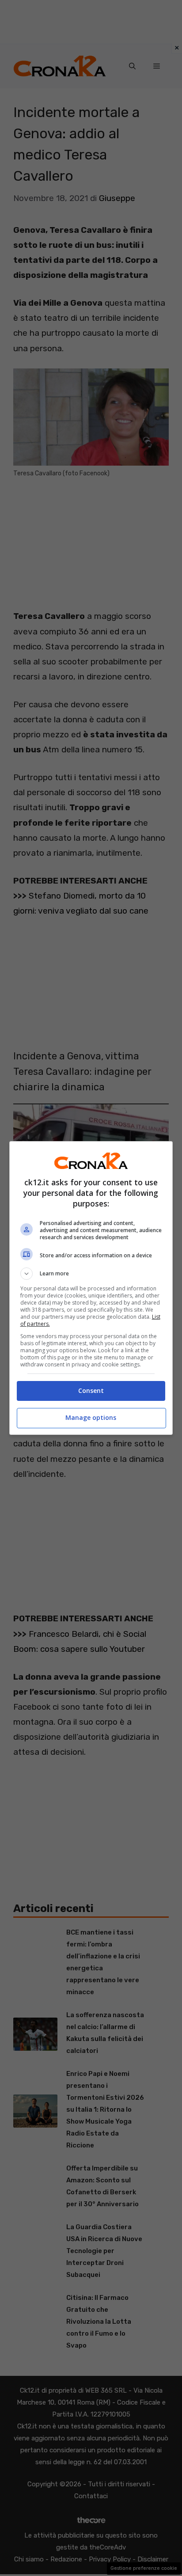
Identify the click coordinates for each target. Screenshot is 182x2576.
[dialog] (91, 1288)
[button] (91, 1274)
